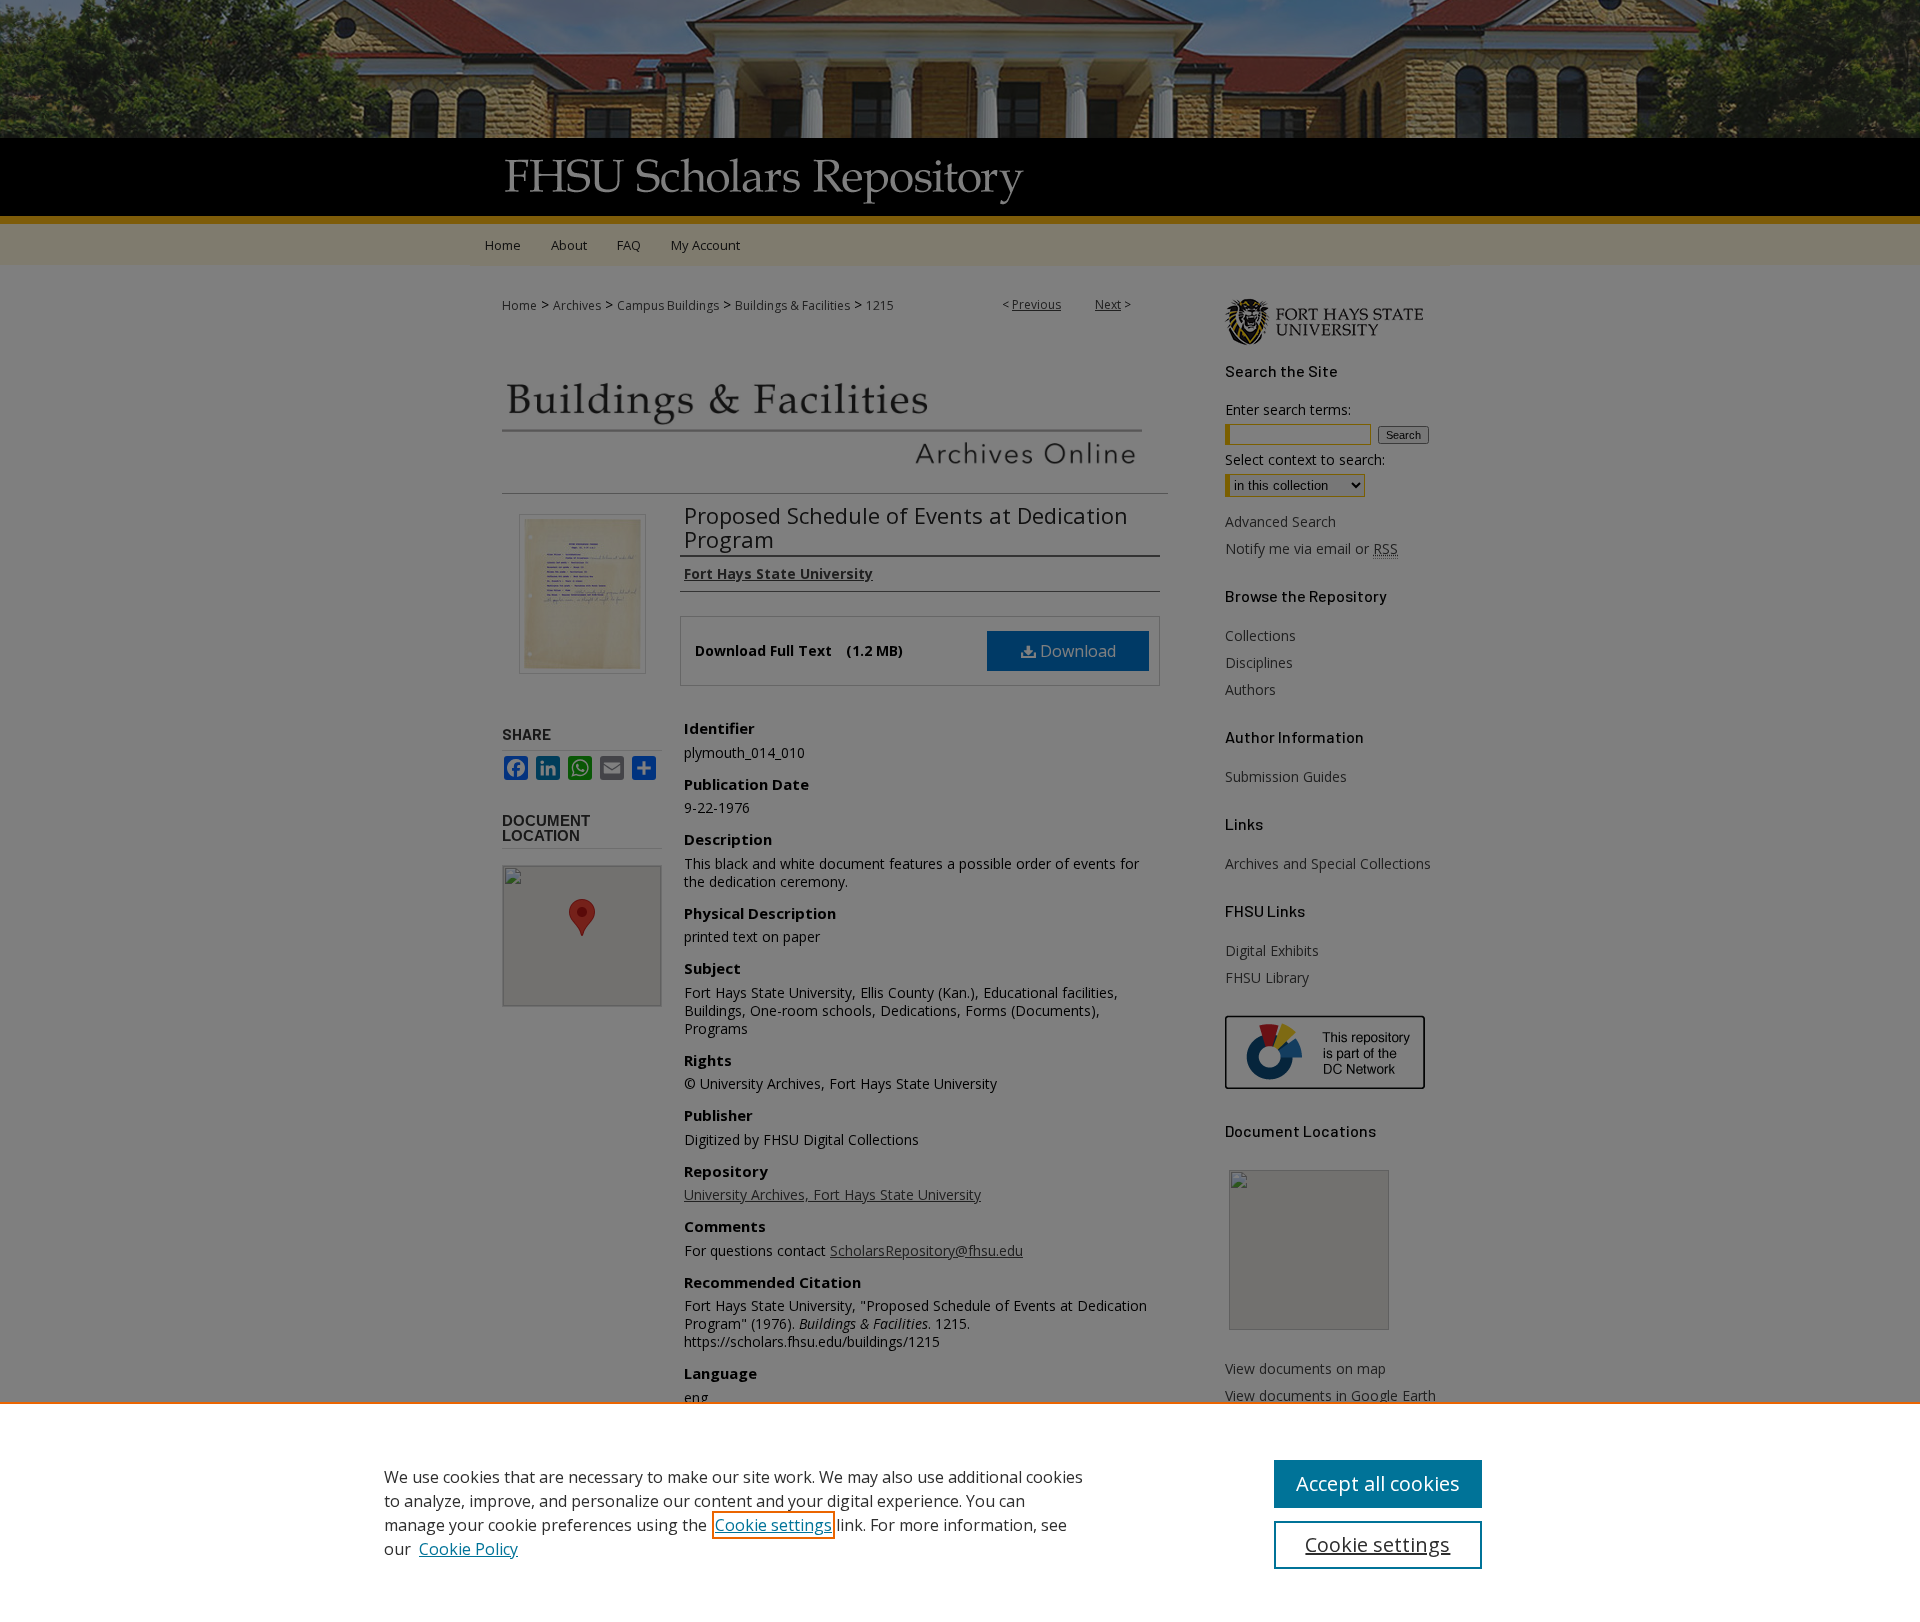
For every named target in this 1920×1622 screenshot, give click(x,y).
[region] (960, 1512)
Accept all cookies (1378, 1483)
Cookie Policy (468, 1549)
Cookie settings (773, 1525)
